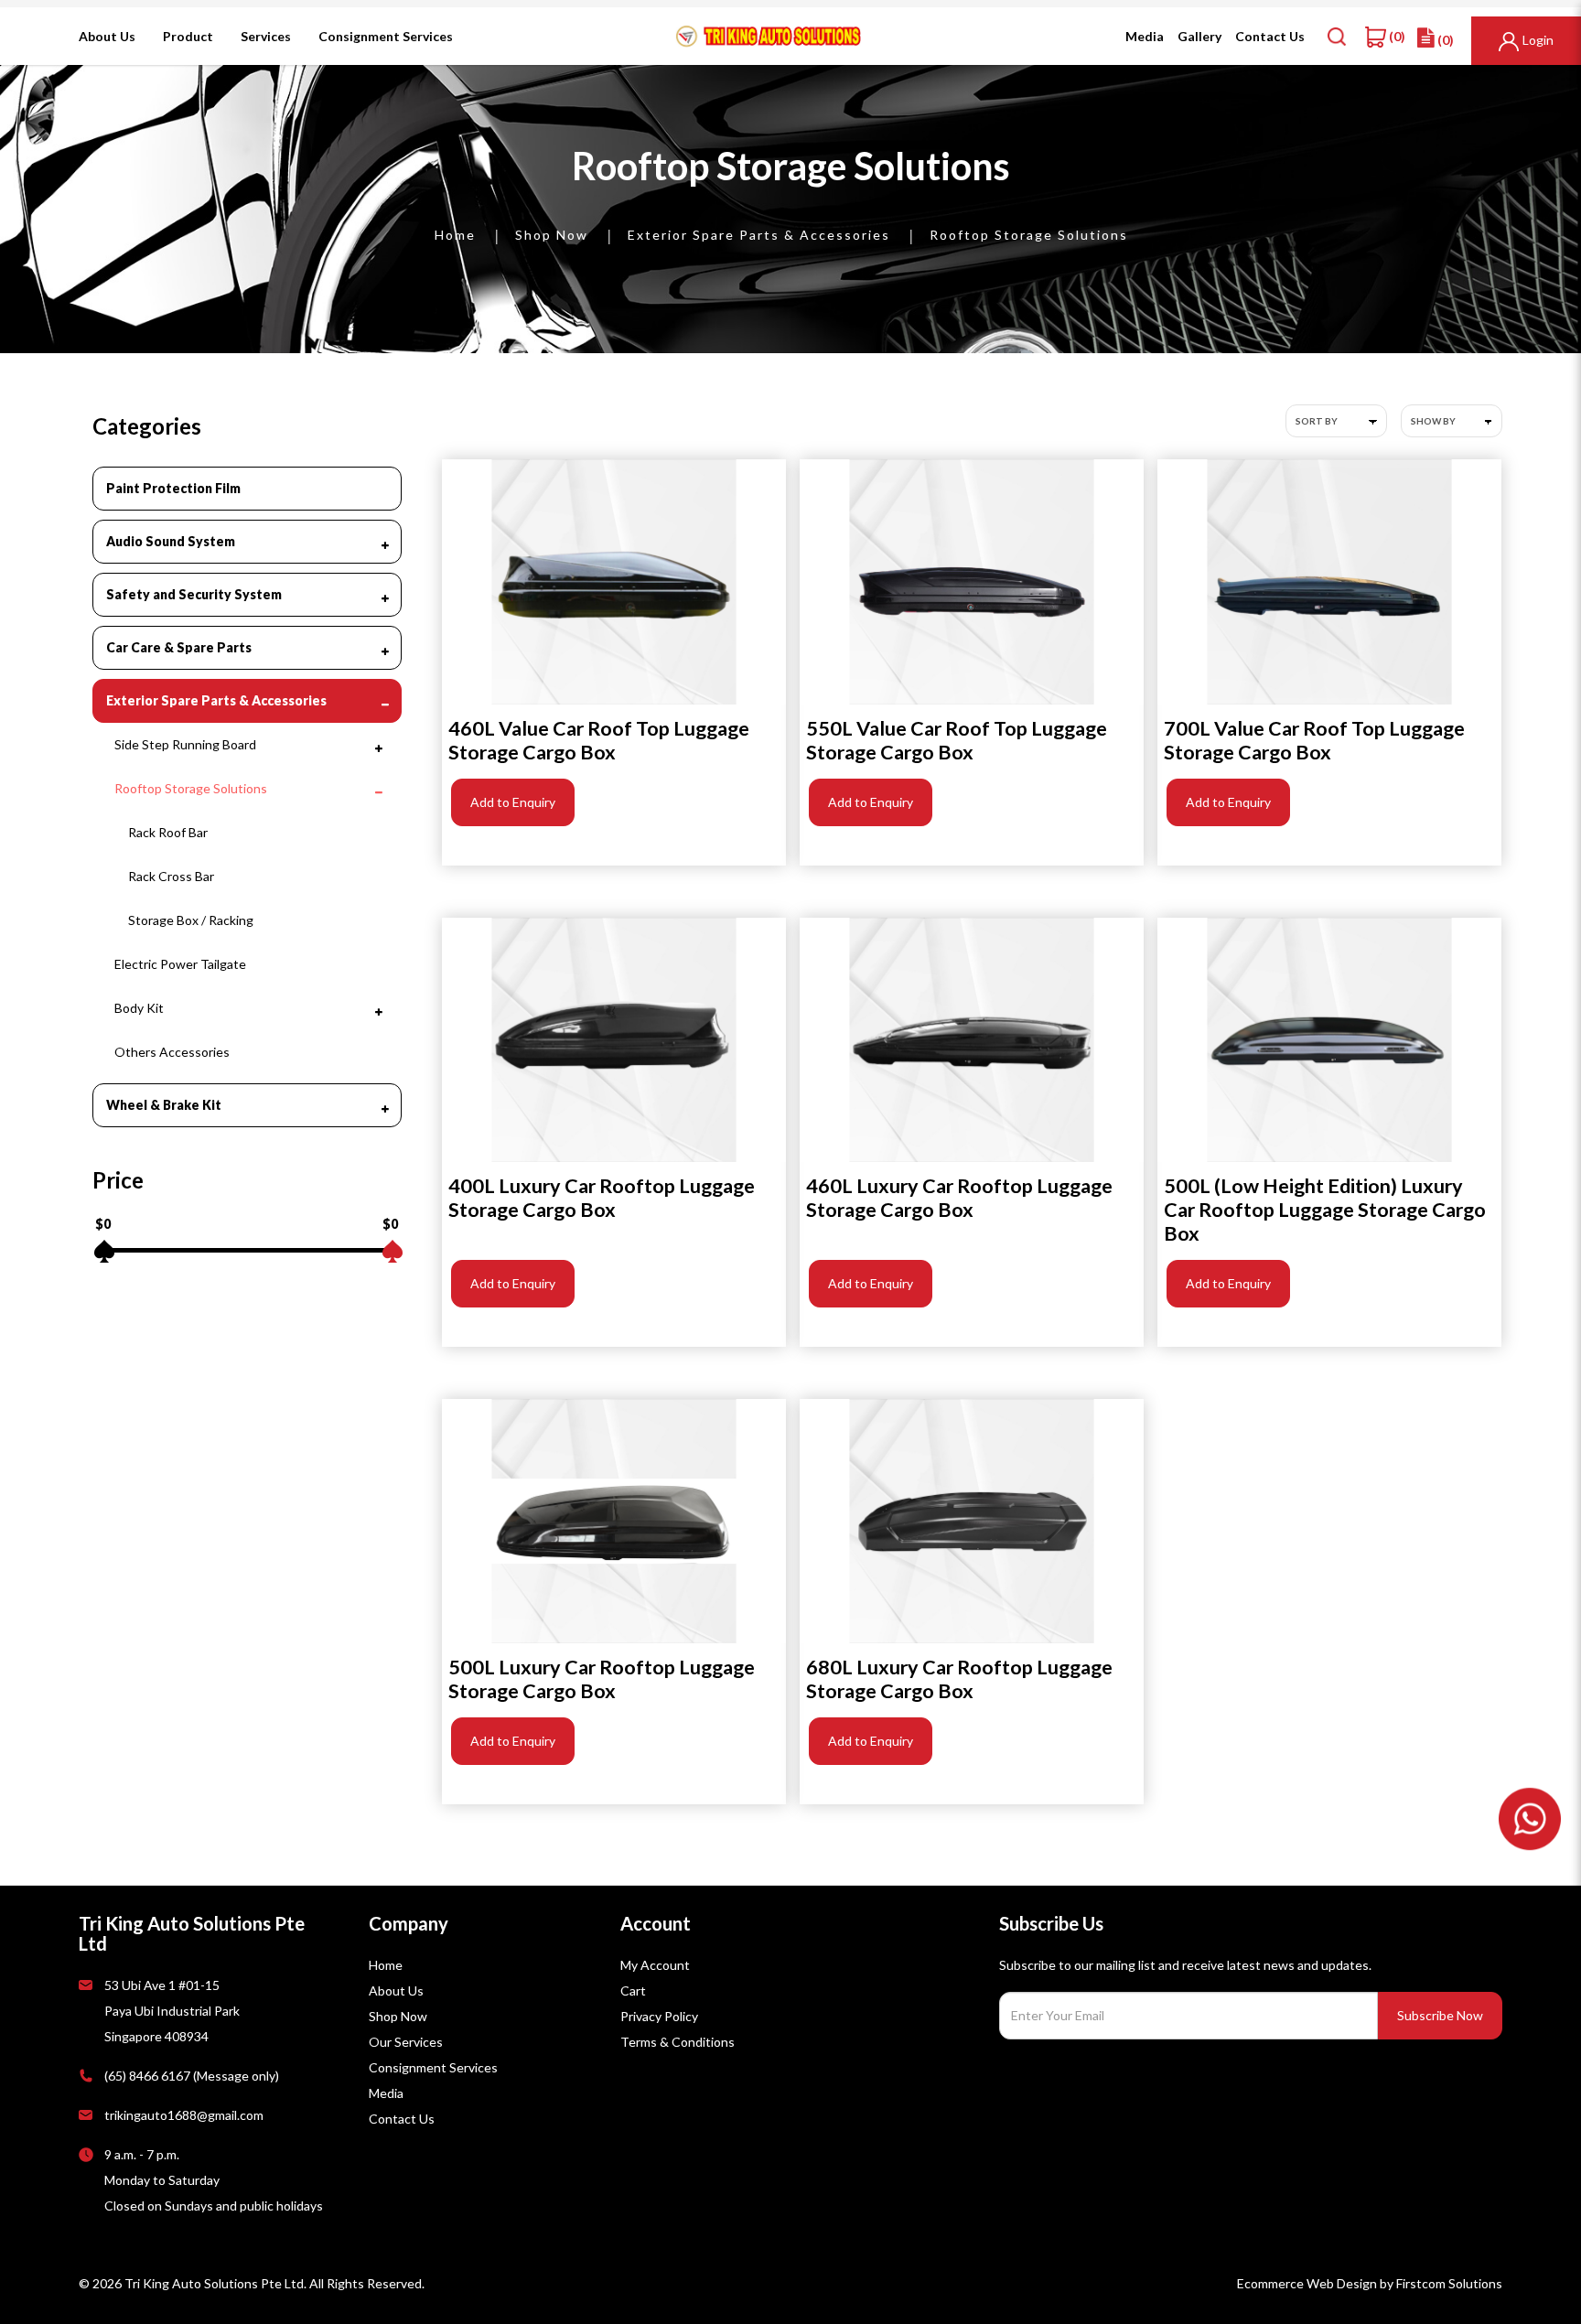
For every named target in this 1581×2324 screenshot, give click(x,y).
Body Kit (139, 1008)
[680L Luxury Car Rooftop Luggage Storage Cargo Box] (972, 1521)
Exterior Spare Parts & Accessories (759, 235)
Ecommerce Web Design (1307, 2283)
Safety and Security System (194, 594)
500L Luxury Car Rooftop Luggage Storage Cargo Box (602, 1679)
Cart (633, 1990)
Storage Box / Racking (191, 920)
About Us (396, 1990)
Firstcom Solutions (1449, 2283)
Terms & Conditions (678, 2042)
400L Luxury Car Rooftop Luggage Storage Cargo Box (602, 1198)
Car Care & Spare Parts (179, 647)
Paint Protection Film (173, 488)
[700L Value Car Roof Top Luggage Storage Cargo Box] (1329, 581)
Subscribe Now (1440, 2015)
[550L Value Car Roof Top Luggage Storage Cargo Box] (972, 581)
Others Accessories (172, 1052)
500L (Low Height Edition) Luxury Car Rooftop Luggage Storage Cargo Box (1325, 1210)
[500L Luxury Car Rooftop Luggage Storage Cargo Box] (614, 1521)
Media (386, 2093)
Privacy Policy (659, 2016)
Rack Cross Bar (171, 876)
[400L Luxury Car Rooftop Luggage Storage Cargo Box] (614, 1040)
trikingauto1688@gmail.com (184, 2115)
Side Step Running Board (185, 744)
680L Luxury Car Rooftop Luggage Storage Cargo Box (959, 1679)
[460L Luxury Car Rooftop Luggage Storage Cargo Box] (972, 1040)
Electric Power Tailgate (180, 964)
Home (455, 235)
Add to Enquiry (513, 802)
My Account (655, 1965)
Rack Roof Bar (168, 832)
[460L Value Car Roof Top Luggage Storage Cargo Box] (614, 581)
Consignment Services (433, 2067)
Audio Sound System (171, 541)
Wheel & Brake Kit (164, 1105)
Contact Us (402, 2119)
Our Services (406, 2042)
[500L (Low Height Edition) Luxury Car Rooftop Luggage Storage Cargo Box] (1329, 1040)
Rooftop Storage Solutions (1029, 235)
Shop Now (552, 235)
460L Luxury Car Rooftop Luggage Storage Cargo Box (959, 1198)
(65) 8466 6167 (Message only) (192, 2076)
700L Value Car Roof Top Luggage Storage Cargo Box (1314, 740)
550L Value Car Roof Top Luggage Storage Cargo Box (957, 740)
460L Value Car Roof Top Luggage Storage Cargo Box (599, 740)
